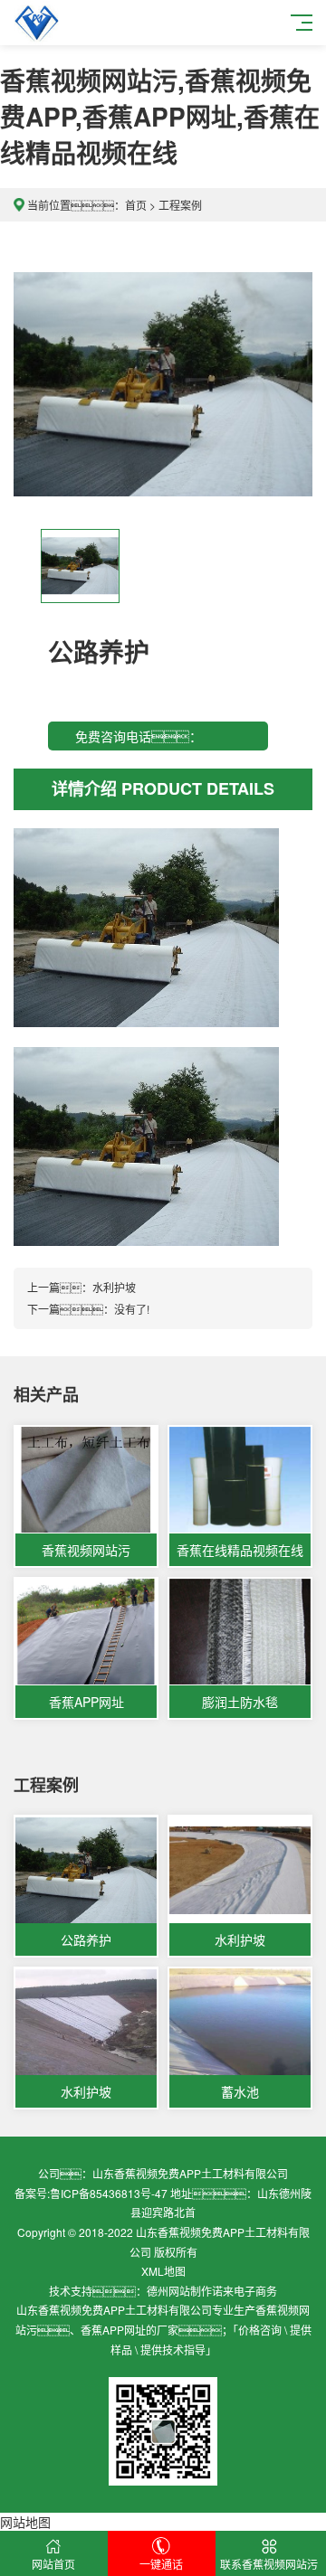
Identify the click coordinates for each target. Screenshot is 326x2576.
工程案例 (180, 205)
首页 (136, 205)
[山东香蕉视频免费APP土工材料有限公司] (36, 23)
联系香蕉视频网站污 (269, 2564)
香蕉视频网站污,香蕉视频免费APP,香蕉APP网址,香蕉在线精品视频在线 (160, 116)
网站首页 (53, 2564)
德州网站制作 (179, 2291)
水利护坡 (114, 1287)
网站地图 (25, 2522)
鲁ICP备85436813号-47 (109, 2193)
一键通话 (161, 2564)
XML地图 (163, 2271)
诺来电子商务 (244, 2291)
